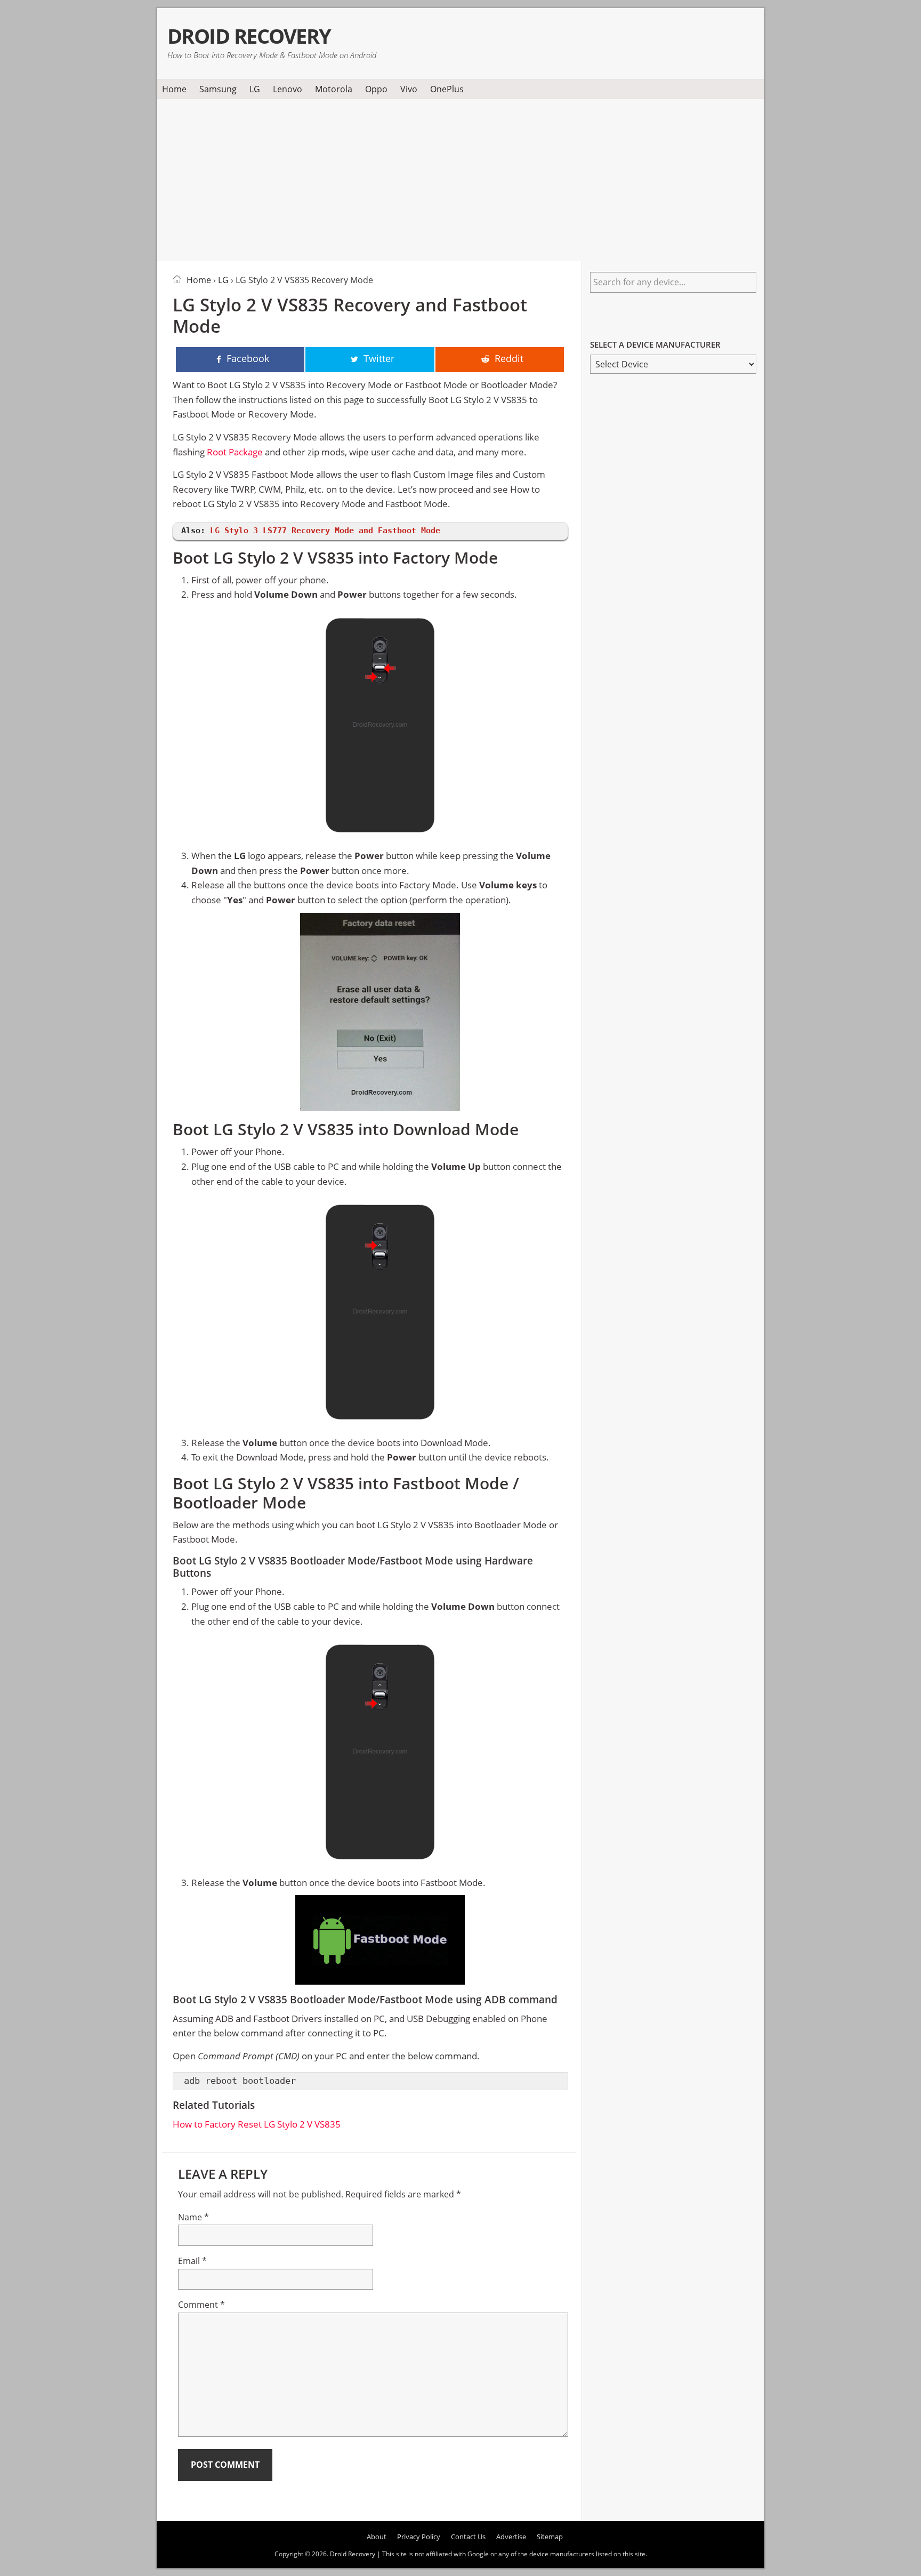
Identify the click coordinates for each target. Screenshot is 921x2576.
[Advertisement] (461, 178)
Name (193, 2217)
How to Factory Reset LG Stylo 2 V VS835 (257, 2124)
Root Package (235, 452)
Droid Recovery (249, 36)
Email (192, 2261)
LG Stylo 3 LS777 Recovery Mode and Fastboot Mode (325, 531)
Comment (201, 2305)
